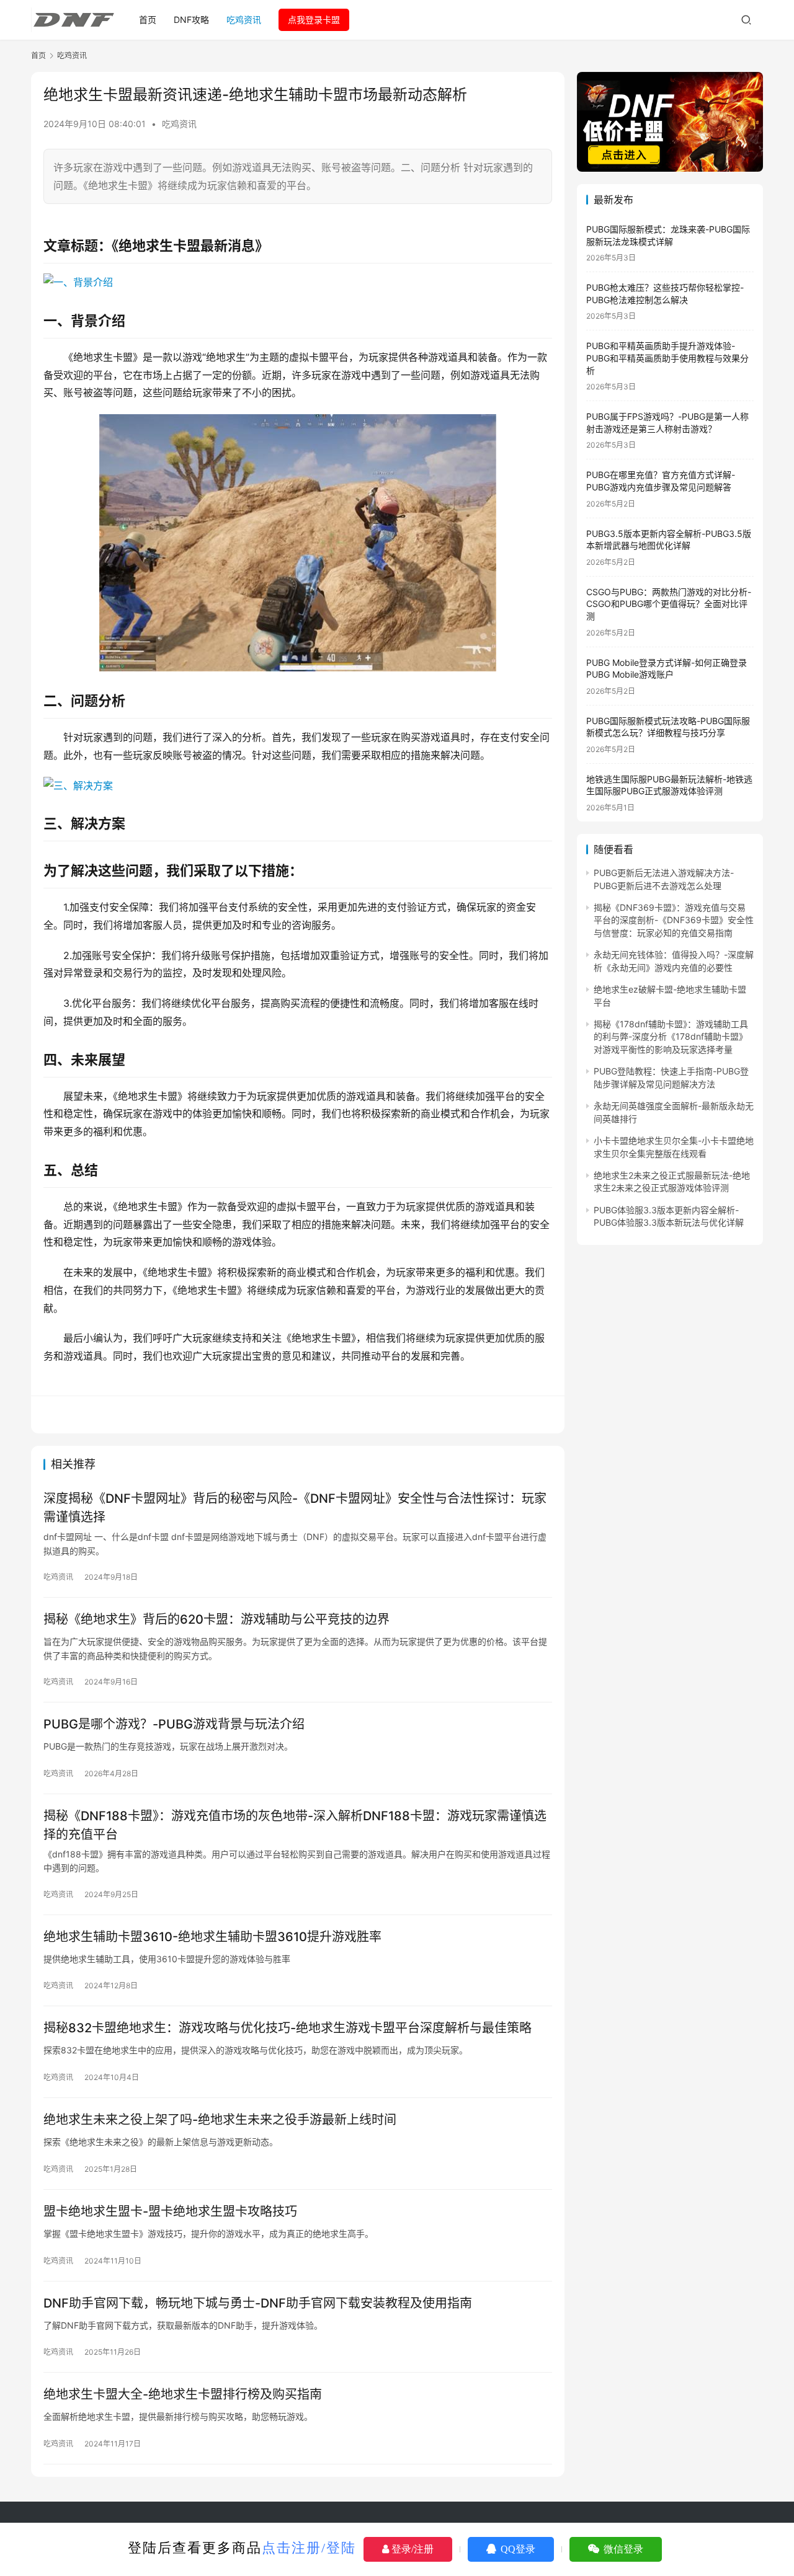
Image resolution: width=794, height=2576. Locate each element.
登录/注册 (411, 2549)
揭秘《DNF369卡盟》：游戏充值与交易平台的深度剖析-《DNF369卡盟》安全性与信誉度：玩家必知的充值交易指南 (674, 920)
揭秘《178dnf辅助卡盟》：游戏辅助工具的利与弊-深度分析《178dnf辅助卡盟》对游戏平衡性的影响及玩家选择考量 (671, 1037)
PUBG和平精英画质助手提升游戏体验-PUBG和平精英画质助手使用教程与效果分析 (667, 358)
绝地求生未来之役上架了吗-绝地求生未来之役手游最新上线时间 (220, 2120)
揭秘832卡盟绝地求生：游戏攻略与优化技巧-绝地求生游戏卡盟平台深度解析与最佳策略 (288, 2028)
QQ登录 (517, 2549)
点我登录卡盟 (314, 20)
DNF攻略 (191, 20)
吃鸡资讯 (244, 20)
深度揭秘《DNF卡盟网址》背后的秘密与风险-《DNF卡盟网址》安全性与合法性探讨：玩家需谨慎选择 (295, 1507)
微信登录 (622, 2549)
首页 (148, 20)
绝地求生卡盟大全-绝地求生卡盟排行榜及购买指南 (183, 2394)
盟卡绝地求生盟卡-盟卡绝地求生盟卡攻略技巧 (170, 2211)
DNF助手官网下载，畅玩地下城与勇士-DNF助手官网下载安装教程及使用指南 (258, 2303)
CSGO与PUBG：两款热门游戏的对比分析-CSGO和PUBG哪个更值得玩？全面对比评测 (669, 604)
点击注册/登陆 (309, 2548)
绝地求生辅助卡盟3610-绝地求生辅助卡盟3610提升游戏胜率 (212, 1937)
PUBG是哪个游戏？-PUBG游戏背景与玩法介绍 (174, 1724)
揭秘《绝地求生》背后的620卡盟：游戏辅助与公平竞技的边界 (216, 1619)
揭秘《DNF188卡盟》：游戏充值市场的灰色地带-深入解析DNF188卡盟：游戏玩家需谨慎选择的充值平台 (295, 1825)
